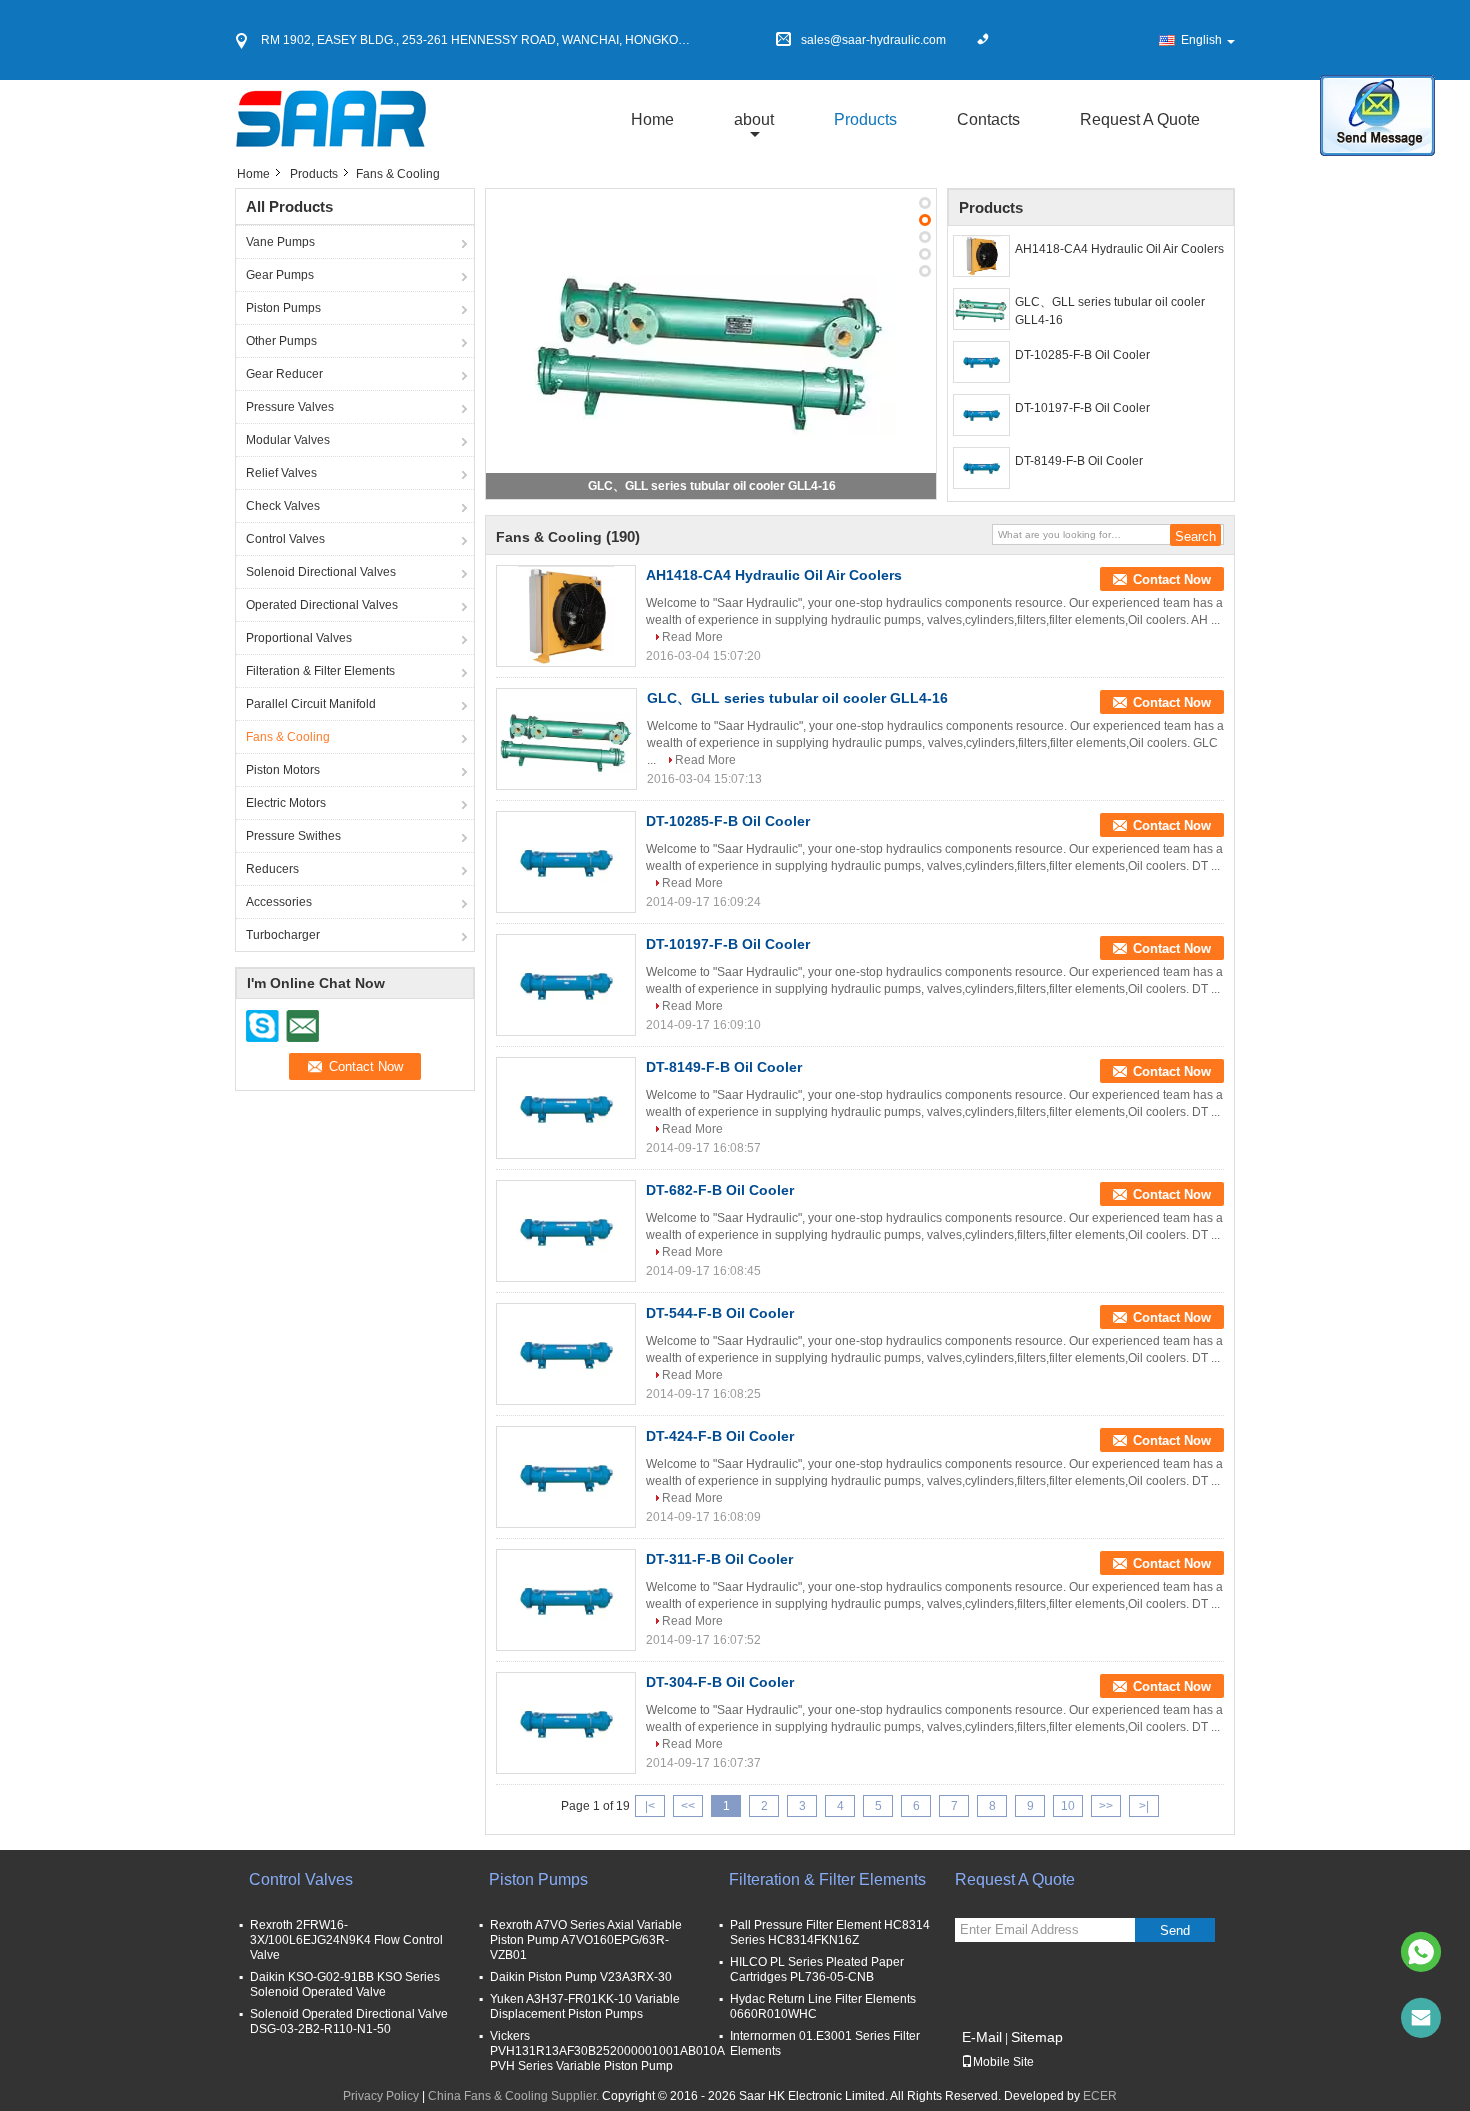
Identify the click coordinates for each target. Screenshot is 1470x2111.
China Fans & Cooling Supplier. (515, 2096)
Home (652, 119)
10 (1068, 1806)
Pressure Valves (290, 407)
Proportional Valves (299, 638)
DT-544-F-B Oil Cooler (720, 1313)
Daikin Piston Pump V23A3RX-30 (581, 1977)
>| (1144, 1806)
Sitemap (1037, 2037)
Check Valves (283, 506)
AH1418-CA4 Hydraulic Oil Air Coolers (1119, 249)
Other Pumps (281, 341)
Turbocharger (283, 935)
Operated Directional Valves (322, 605)
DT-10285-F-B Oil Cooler (1082, 355)
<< (688, 1806)
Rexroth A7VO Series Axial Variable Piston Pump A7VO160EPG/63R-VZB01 (586, 1940)
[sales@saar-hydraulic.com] (1421, 2018)
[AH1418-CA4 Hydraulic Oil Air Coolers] (981, 256)
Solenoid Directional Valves (321, 572)
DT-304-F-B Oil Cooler (720, 1682)
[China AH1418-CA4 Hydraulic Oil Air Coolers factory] (566, 616)
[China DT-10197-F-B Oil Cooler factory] (566, 985)
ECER (1100, 2096)
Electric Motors (286, 803)
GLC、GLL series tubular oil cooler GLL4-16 (712, 486)
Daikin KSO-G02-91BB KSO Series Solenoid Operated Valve (345, 1984)
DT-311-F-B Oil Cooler (719, 1559)
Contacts (988, 119)
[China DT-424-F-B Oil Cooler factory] (566, 1477)
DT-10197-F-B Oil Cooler (1082, 408)
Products (865, 119)
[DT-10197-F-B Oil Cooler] (981, 415)
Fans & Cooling (288, 737)
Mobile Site (1003, 2062)
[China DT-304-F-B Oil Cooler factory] (566, 1723)
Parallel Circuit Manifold (311, 704)
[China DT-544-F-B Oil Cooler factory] (566, 1354)
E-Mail (982, 2037)
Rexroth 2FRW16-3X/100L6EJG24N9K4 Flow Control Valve (346, 1940)
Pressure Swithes (293, 836)
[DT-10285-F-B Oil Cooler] (981, 362)
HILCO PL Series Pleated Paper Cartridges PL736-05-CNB (817, 1969)
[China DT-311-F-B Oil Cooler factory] (566, 1600)
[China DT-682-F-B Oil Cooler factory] (566, 1231)
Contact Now (1172, 579)
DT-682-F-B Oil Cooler (720, 1190)
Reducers (272, 869)
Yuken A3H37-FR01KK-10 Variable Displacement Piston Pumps (585, 2006)
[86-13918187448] (1421, 1952)
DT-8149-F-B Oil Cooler (1079, 461)
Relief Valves (281, 473)
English (1201, 40)
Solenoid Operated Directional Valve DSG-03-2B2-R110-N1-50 (349, 2021)
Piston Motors (283, 770)
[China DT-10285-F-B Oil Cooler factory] (566, 862)
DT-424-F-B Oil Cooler (720, 1436)
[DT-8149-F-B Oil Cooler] (981, 468)
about (754, 119)
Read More (692, 637)
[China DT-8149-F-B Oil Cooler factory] (566, 1108)
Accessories (279, 902)
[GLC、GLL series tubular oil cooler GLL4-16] (711, 343)
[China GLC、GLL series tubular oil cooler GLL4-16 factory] (566, 739)
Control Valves (285, 539)
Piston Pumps (283, 308)
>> (1106, 1806)
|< (650, 1806)
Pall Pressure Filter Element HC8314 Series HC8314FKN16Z (830, 1932)
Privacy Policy (381, 2096)
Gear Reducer (284, 374)
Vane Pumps (280, 242)
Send (1175, 1930)
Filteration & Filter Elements (320, 671)
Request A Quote (1140, 119)
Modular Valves (288, 440)
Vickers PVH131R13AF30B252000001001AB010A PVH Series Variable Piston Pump (607, 2051)
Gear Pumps (280, 275)
